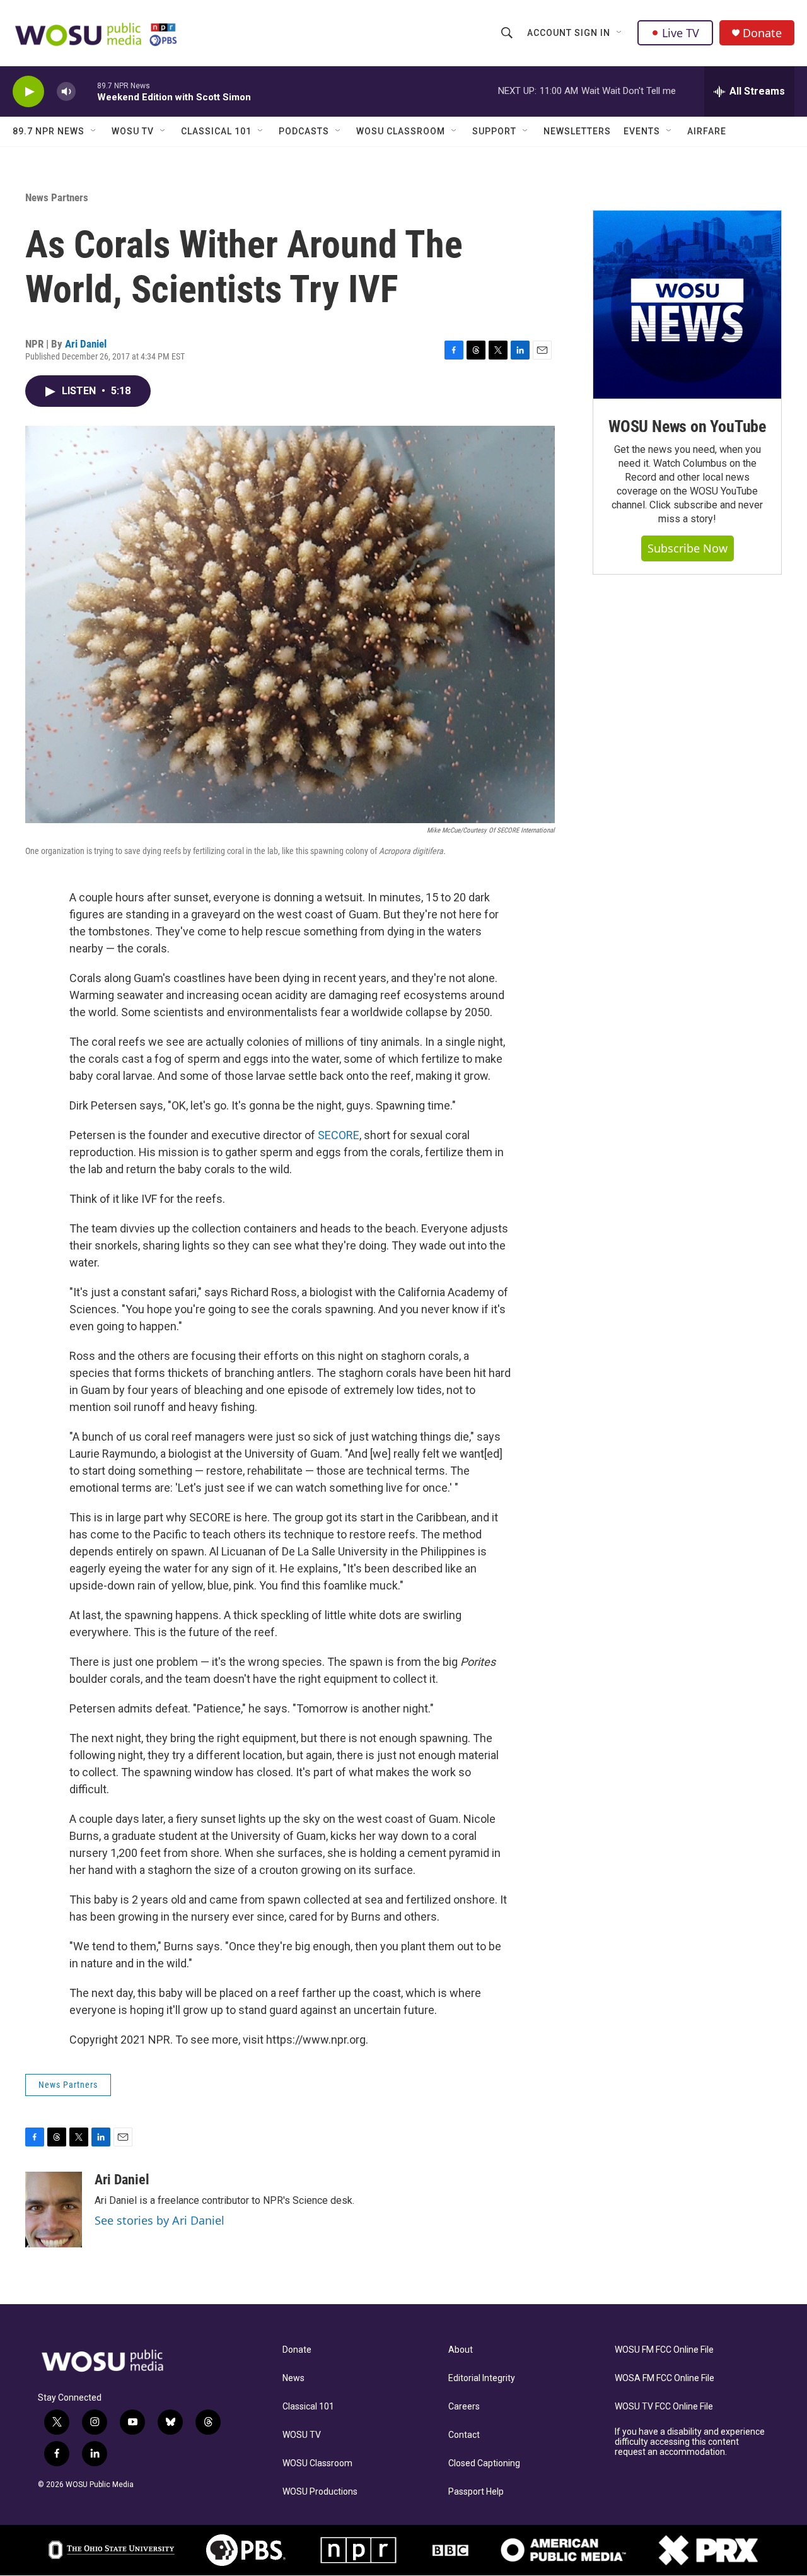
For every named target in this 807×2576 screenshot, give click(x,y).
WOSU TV (133, 131)
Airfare (707, 131)
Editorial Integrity (482, 2378)
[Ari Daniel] (54, 2210)
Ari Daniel (86, 344)
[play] (28, 92)
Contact (464, 2435)
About (461, 2350)
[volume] (66, 92)
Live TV (681, 33)
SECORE (339, 1135)
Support (494, 131)
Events (642, 131)
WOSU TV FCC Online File (664, 2407)
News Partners (57, 197)
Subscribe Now (688, 548)
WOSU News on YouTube (687, 426)
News (293, 2378)
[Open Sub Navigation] (620, 33)
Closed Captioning (484, 2463)
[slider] (86, 91)
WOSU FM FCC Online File (664, 2350)
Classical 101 (216, 131)
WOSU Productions (320, 2492)
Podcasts (304, 131)
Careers (464, 2407)
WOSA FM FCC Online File (665, 2378)
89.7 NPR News (49, 131)
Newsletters (577, 131)
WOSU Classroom (401, 131)
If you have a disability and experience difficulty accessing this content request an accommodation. (690, 2442)
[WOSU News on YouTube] (687, 305)
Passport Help (476, 2492)
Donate (762, 33)
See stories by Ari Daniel (160, 2220)
